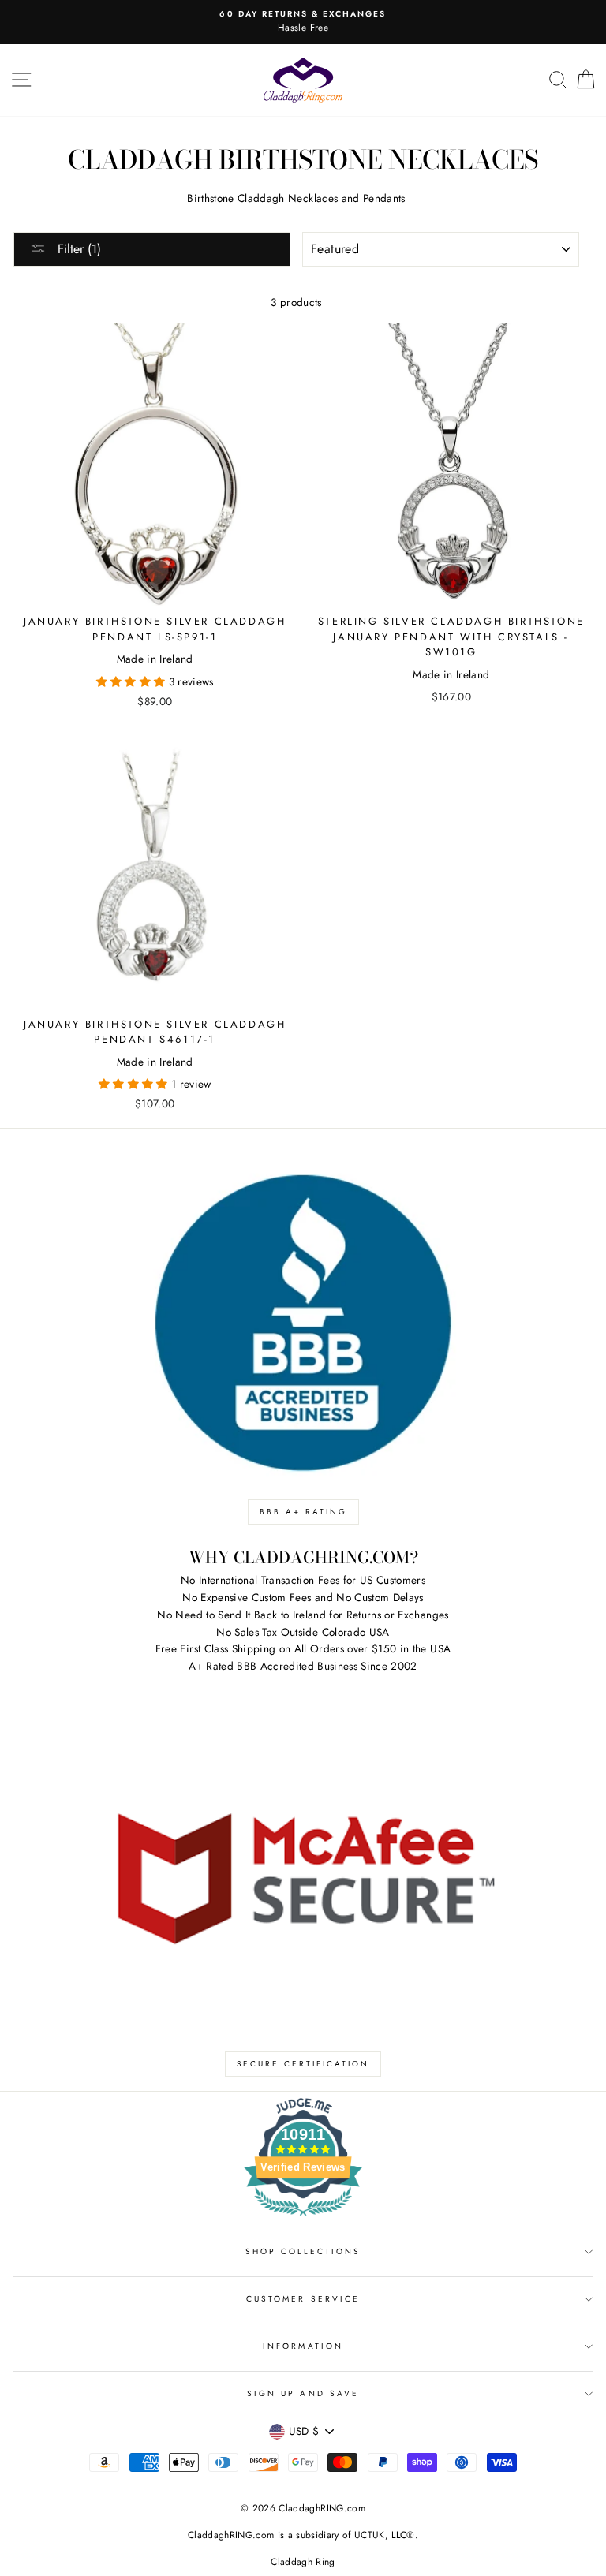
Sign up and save (303, 2393)
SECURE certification (303, 2064)
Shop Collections (303, 2251)
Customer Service (303, 2299)
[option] (303, 22)
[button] (133, 681)
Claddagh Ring (303, 2562)
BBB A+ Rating (303, 1512)
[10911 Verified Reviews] (303, 2219)
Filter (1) (77, 249)
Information (303, 2346)
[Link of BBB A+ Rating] (303, 1323)
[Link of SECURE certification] (303, 1875)
